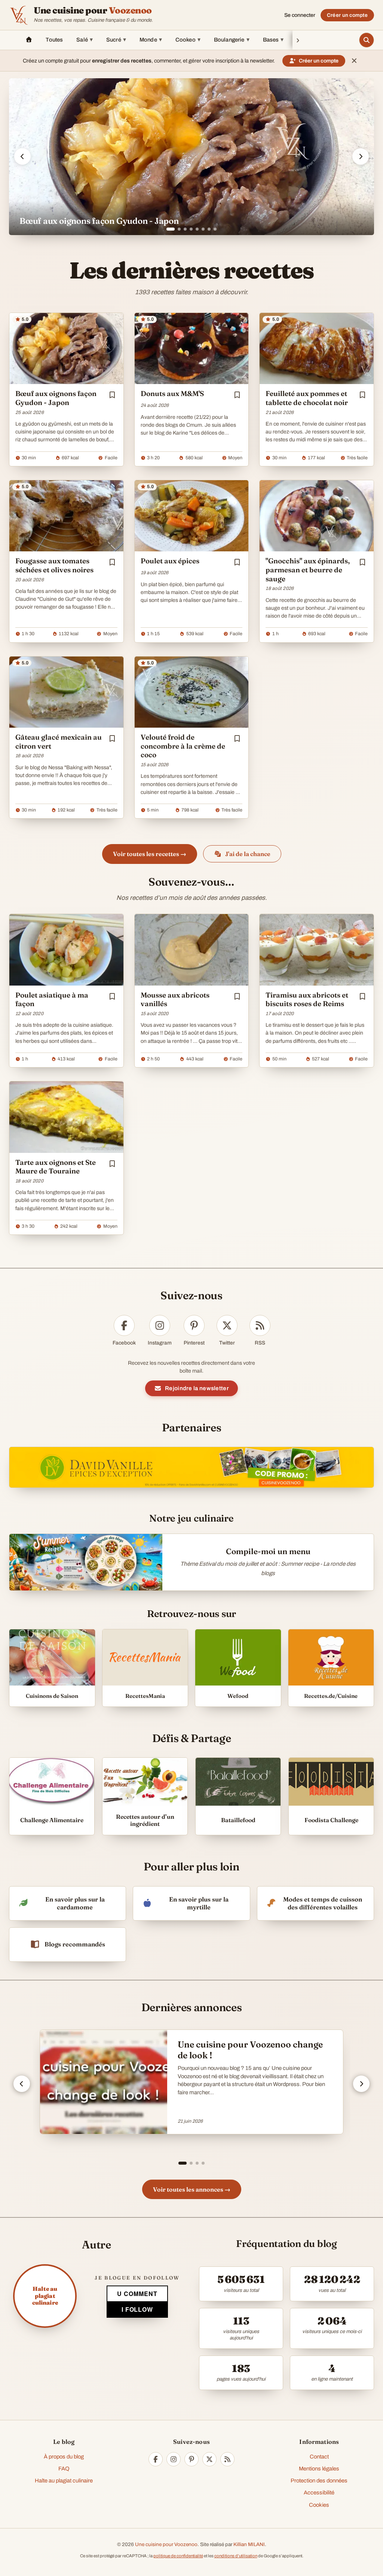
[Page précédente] (22, 2084)
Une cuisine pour (93, 10)
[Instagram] (174, 2459)
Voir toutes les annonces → (192, 2189)
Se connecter (300, 15)
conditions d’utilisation (236, 2556)
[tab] (168, 229)
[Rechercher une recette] (367, 40)
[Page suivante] (361, 2084)
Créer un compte (347, 15)
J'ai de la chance (248, 854)
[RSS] (227, 2459)
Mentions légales (319, 2469)
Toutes (54, 40)
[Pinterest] (191, 2459)
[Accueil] (29, 40)
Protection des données (319, 2481)
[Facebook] (156, 2459)
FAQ (64, 2469)
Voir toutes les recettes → (150, 854)
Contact (319, 2457)
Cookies (319, 2505)
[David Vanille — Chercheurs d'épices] (191, 1467)
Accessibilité (319, 2493)
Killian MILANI (249, 2544)
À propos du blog (64, 2457)
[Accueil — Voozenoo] (19, 15)
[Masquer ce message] (354, 61)
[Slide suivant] (361, 156)
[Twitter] (209, 2459)
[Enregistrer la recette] (112, 395)
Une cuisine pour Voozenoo (166, 2544)
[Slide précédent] (22, 156)
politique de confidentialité (178, 2556)
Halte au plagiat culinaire (64, 2481)
